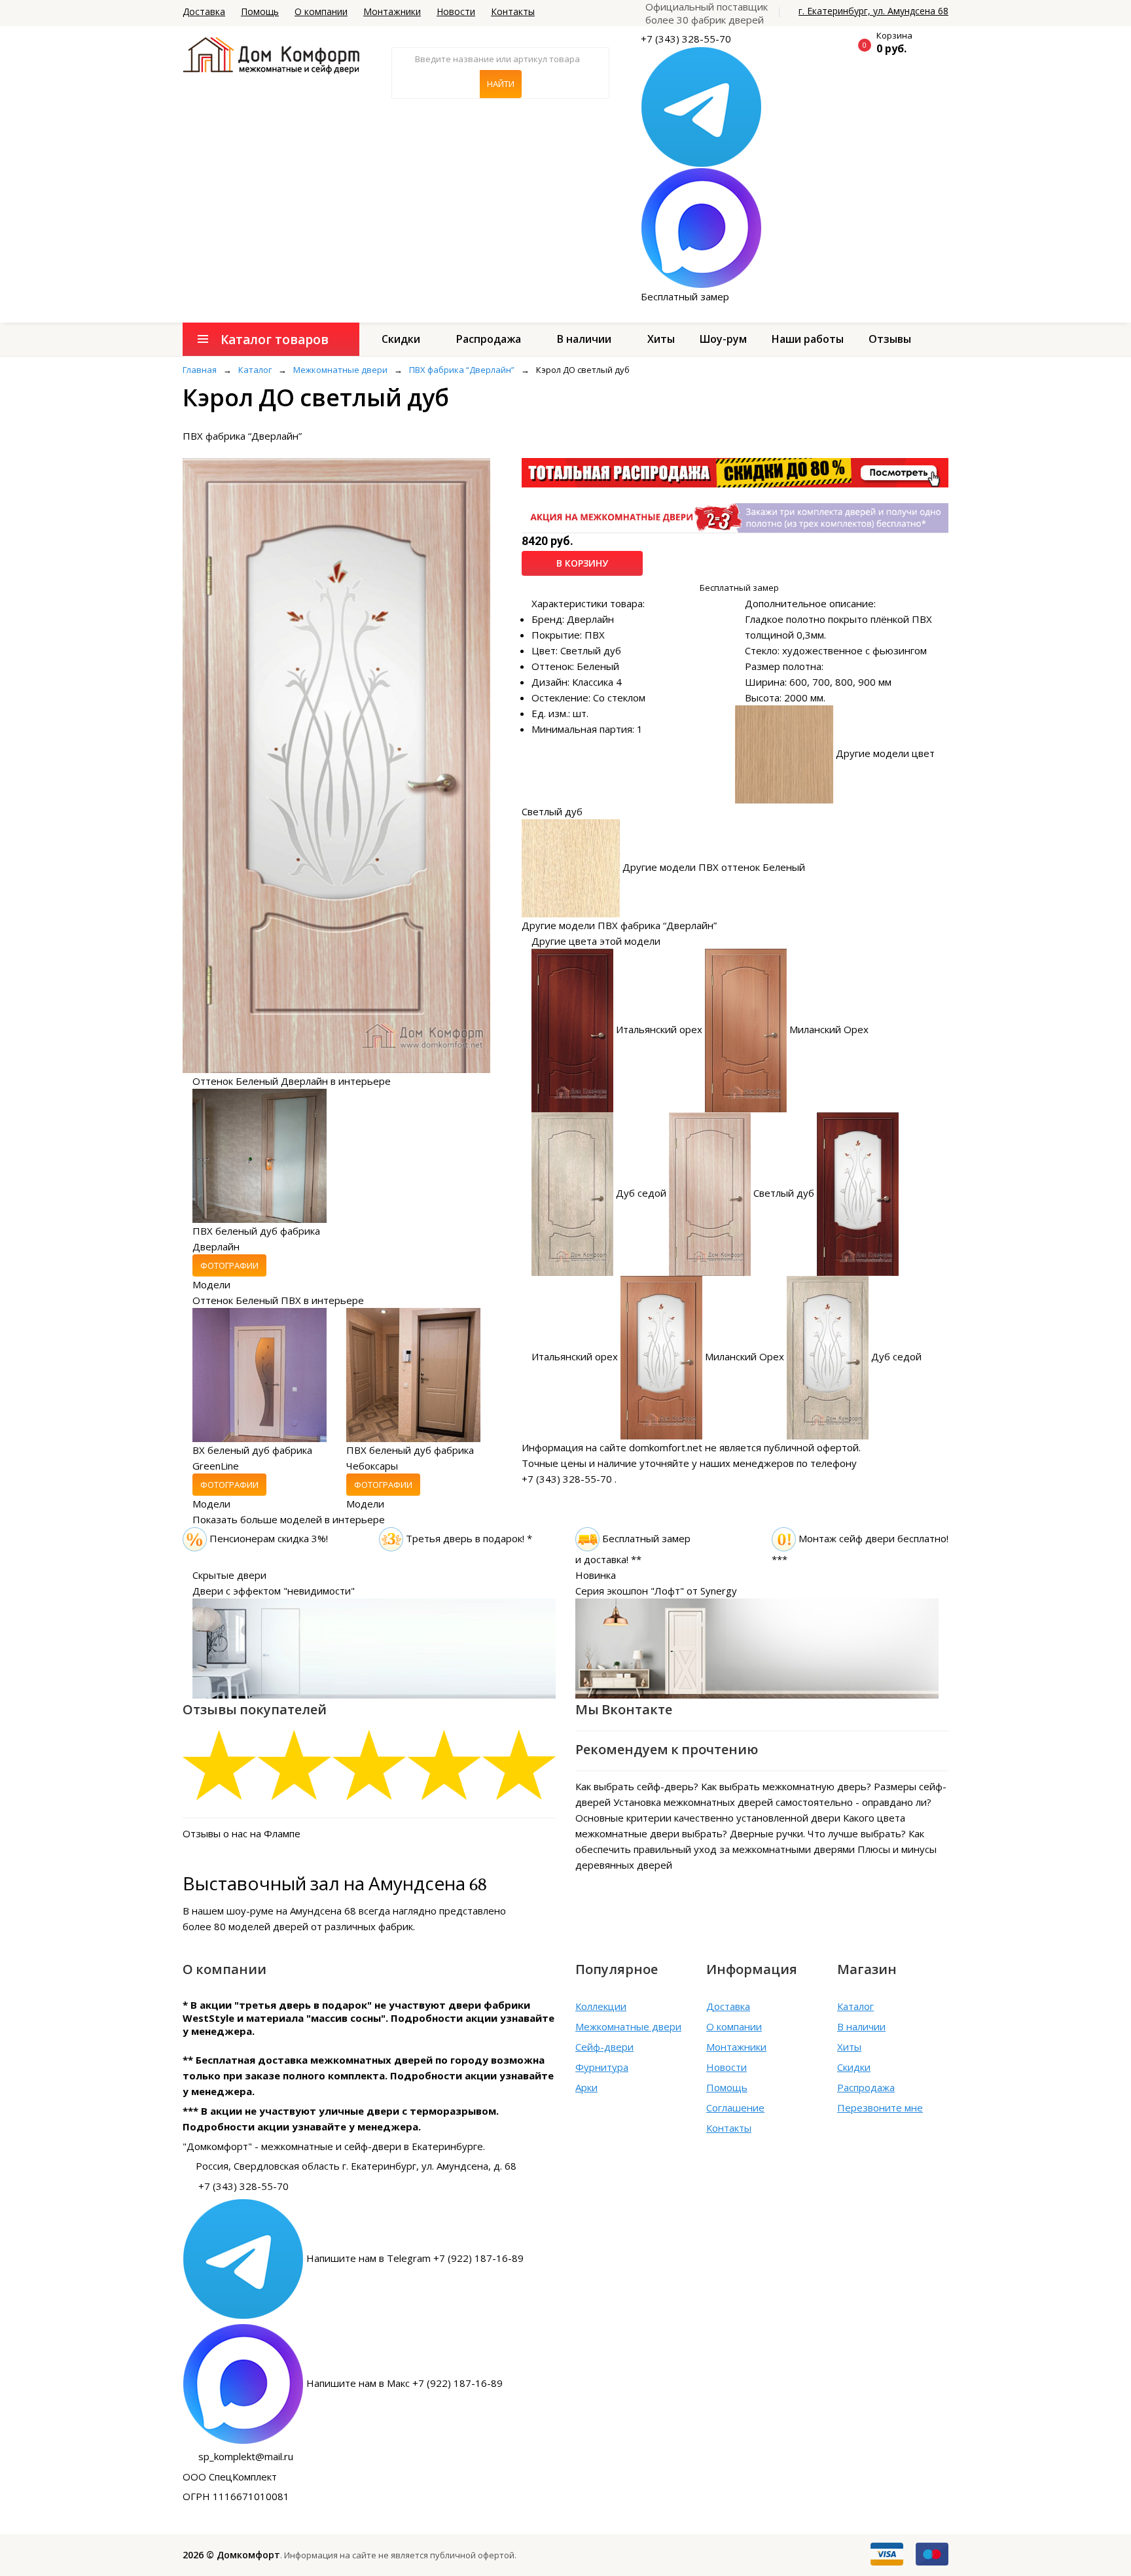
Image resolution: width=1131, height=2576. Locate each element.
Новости (456, 11)
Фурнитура (602, 2067)
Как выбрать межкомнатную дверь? (786, 1786)
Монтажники (392, 11)
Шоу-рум (723, 339)
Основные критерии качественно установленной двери (708, 1818)
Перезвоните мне (880, 2108)
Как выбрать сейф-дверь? (637, 1786)
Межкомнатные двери (628, 2026)
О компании (321, 11)
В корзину (582, 563)
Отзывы (890, 339)
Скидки (401, 339)
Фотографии (229, 1265)
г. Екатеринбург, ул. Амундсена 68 (873, 11)
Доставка (204, 11)
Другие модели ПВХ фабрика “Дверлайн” (619, 925)
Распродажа (489, 339)
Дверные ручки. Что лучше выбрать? (818, 1833)
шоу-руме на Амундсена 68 (291, 1911)
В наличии (584, 339)
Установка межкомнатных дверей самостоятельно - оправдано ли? (772, 1802)
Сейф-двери (604, 2047)
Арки (586, 2087)
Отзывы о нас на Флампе (242, 1833)
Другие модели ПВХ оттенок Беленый (714, 867)
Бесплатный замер (685, 296)
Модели (211, 1284)
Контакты (513, 11)
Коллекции (601, 2006)
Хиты (661, 339)
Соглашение (735, 2108)
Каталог (855, 2006)
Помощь (260, 11)
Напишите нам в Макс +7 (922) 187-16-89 (404, 2383)
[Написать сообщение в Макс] (701, 227)
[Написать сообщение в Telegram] (701, 106)
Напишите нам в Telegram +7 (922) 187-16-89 (415, 2258)
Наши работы (808, 339)
